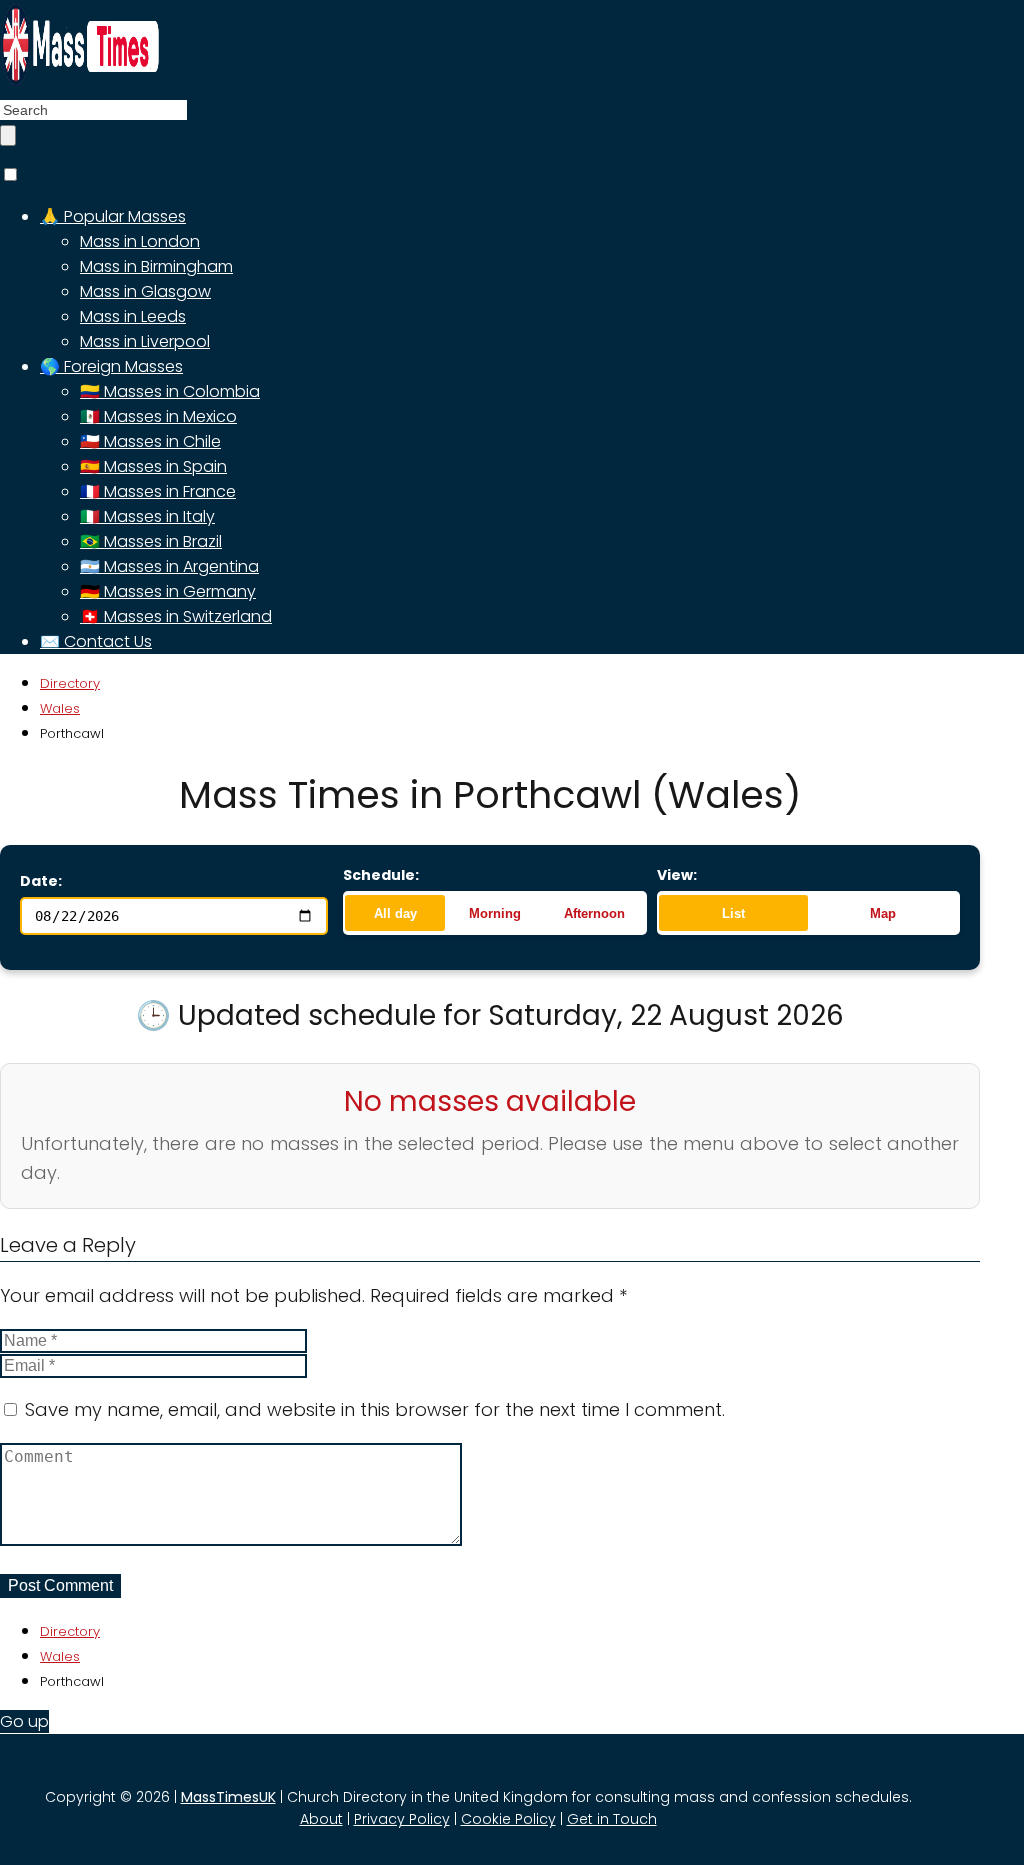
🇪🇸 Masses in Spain (153, 466)
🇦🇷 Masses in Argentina (169, 566)
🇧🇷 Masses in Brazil (151, 541)
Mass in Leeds (133, 316)
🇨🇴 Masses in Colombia (170, 391)
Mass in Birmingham (156, 266)
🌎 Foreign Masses (111, 366)
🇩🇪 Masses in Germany (168, 591)
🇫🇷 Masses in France (158, 491)
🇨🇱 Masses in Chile (150, 441)
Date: (41, 881)
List (733, 913)
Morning (495, 913)
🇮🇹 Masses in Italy (147, 516)
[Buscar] (8, 135)
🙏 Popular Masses (113, 216)
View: (677, 875)
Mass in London (140, 241)
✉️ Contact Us (96, 641)
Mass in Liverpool (145, 341)
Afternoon (594, 913)
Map (883, 913)
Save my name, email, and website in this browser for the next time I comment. (375, 1409)
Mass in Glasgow (145, 291)
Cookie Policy (508, 1819)
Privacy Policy (402, 1819)
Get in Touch (612, 1819)
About (321, 1819)
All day (395, 913)
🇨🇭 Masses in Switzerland (176, 616)
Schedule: (381, 875)
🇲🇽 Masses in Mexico (158, 416)
